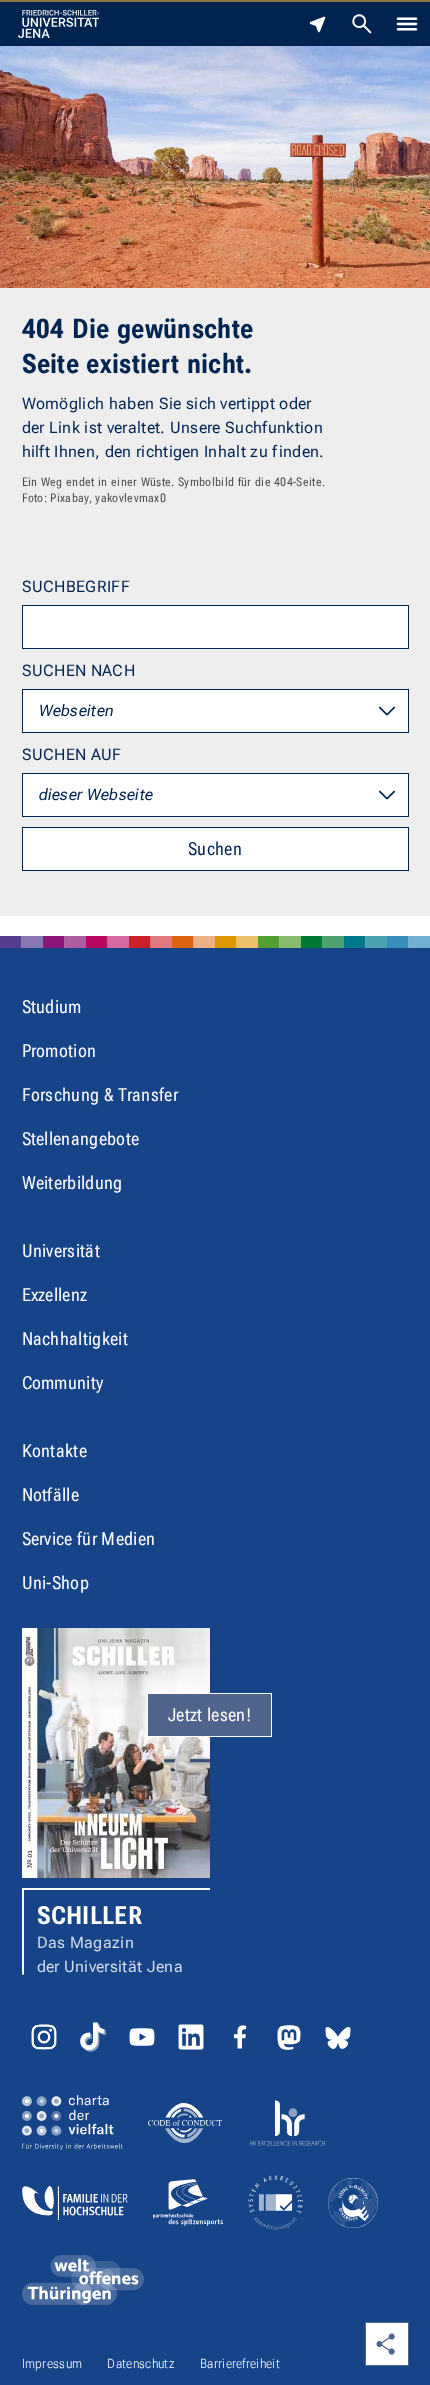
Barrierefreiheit (240, 2363)
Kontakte (55, 1450)
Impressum (52, 2363)
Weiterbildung (72, 1182)
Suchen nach (79, 670)
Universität (61, 1250)
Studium (52, 1006)
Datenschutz (141, 2363)
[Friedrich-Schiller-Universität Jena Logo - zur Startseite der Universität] (58, 24)
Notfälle (51, 1494)
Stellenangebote (81, 1138)
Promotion (59, 1050)
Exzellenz (55, 1294)
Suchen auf (72, 754)
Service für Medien (89, 1538)
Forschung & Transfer (100, 1094)
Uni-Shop (56, 1582)
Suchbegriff (76, 586)
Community (63, 1382)
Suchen (215, 848)
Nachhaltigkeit (75, 1338)
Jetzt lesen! (209, 1714)
